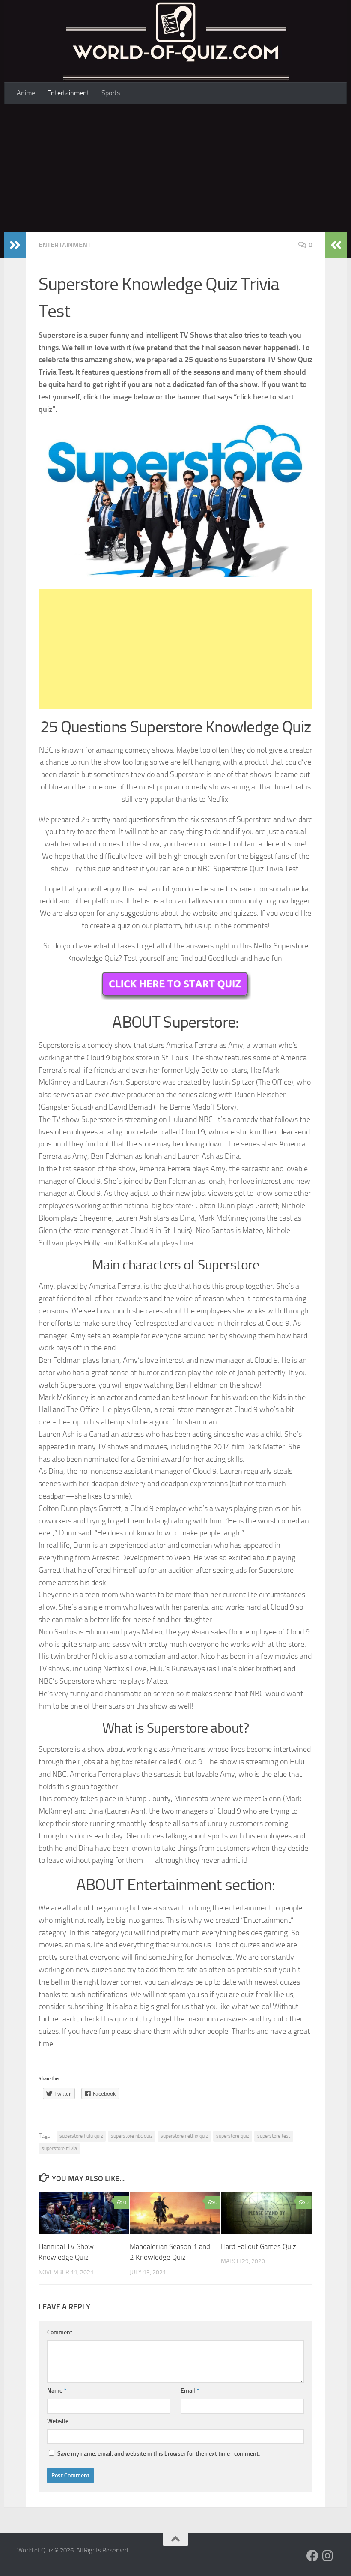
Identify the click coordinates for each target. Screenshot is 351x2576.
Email (190, 2391)
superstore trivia (59, 2148)
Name (57, 2391)
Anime (26, 93)
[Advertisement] (175, 168)
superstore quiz (233, 2136)
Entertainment (68, 93)
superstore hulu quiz (81, 2136)
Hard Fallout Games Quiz (259, 2246)
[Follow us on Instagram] (328, 2556)
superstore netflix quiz (184, 2136)
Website (58, 2421)
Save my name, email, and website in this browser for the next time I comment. (159, 2454)
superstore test (274, 2136)
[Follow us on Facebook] (312, 2556)
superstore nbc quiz (132, 2136)
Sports (111, 93)
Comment (60, 2332)
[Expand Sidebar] (15, 245)
